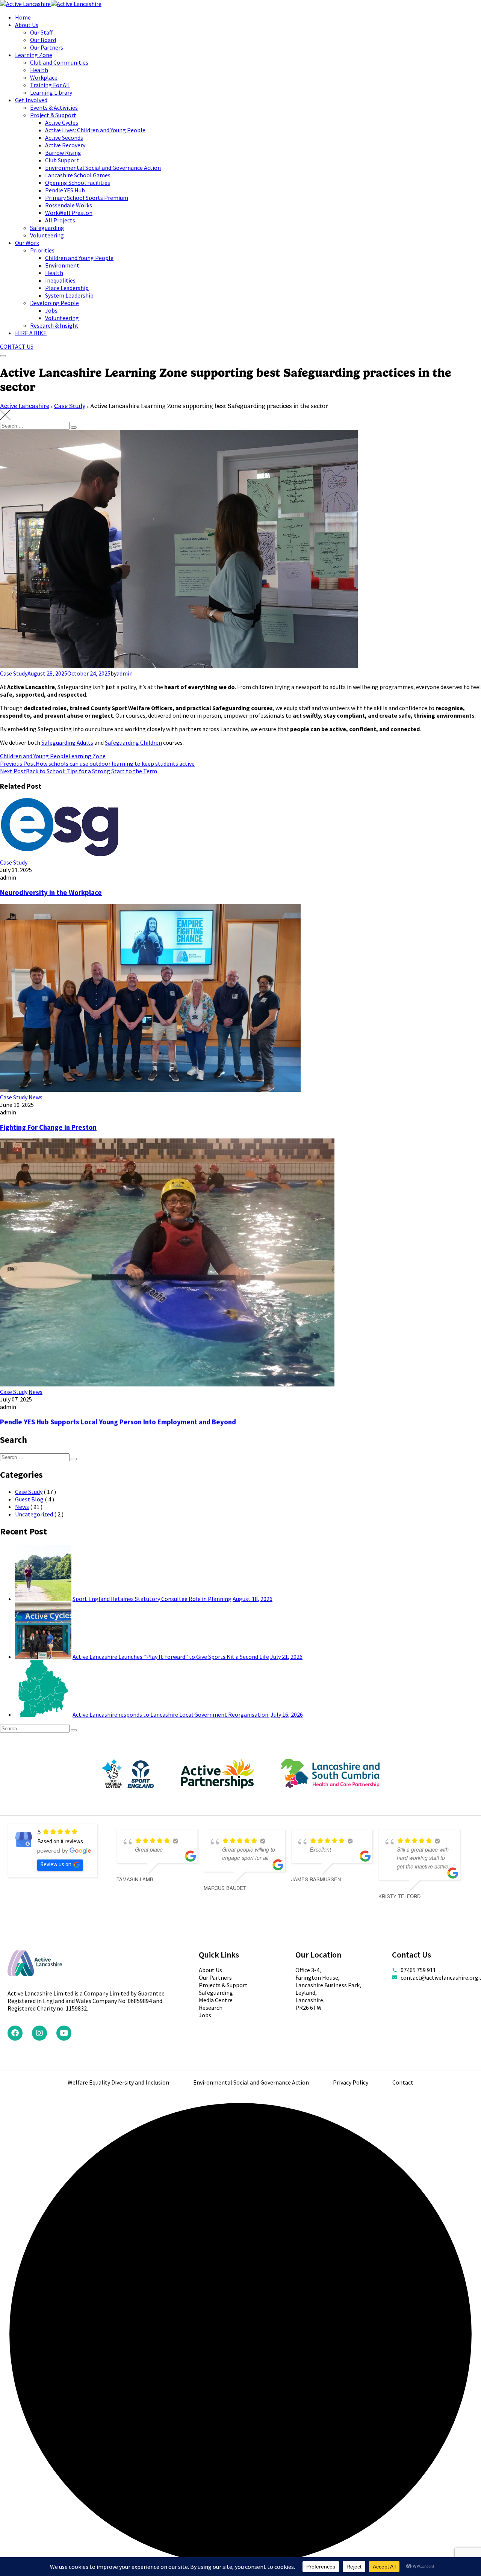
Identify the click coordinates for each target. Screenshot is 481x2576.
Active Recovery (65, 145)
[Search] (74, 428)
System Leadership (69, 295)
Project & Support (53, 115)
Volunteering (47, 235)
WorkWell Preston (69, 213)
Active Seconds (64, 138)
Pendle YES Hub (65, 190)
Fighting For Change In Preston (48, 1127)
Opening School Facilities (78, 183)
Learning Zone (34, 55)
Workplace (44, 77)
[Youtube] (64, 2033)
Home (23, 17)
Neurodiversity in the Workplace (51, 893)
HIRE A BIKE (31, 333)
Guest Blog (29, 1499)
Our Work (27, 243)
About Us (27, 25)
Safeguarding (47, 228)
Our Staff (41, 32)
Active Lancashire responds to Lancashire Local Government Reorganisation (171, 1714)
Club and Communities (59, 62)
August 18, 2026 (253, 1599)
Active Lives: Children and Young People (95, 130)
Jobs (51, 310)
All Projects (60, 220)
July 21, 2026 (286, 1657)
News (36, 1097)
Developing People (54, 303)
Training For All (50, 85)
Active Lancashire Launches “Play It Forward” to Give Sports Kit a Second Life (171, 1657)
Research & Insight (54, 325)
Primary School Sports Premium (87, 198)
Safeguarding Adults (67, 742)
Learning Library (51, 92)
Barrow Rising (63, 153)
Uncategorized (34, 1514)
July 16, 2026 (287, 1714)
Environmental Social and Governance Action (103, 168)
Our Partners (47, 47)
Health (39, 70)
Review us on (56, 1864)
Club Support (62, 160)
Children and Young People (79, 258)
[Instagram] (39, 2033)
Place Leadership (67, 288)
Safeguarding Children (133, 742)
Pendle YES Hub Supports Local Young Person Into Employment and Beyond (118, 1422)
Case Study (14, 673)
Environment (62, 265)
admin (125, 673)
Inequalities (60, 280)
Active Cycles (62, 122)
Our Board (43, 40)
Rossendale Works (69, 205)
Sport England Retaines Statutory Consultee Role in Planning (152, 1599)
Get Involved (31, 100)
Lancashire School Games (78, 175)
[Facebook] (15, 2033)
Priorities (42, 250)
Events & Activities (54, 107)
